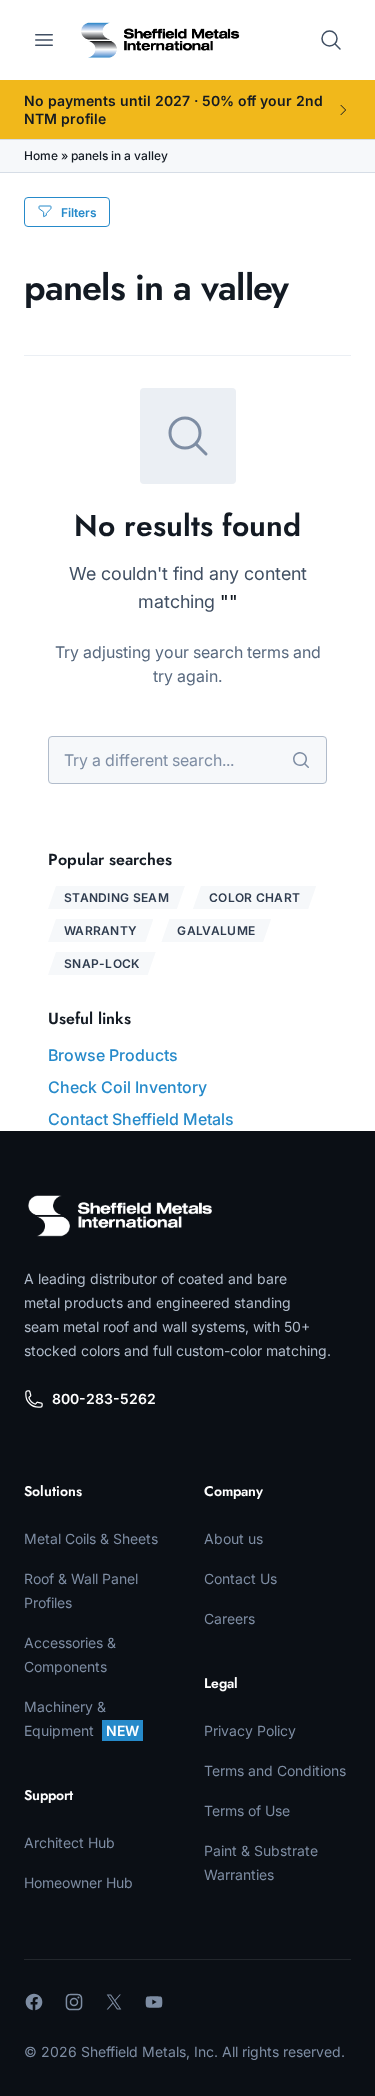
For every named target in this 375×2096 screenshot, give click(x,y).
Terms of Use (247, 1810)
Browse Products (113, 1055)
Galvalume (216, 930)
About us (233, 1538)
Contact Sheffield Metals (141, 1119)
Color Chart (254, 897)
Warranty (100, 930)
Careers (229, 1618)
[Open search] (331, 40)
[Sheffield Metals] (120, 1216)
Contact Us (240, 1578)
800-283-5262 (104, 1398)
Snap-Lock (102, 963)
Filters (79, 212)
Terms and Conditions (275, 1770)
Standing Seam (116, 897)
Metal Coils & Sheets (91, 1538)
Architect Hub (69, 1842)
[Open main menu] (44, 40)
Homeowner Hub (78, 1882)
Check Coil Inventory (127, 1087)
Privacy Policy (250, 1730)
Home (41, 155)
